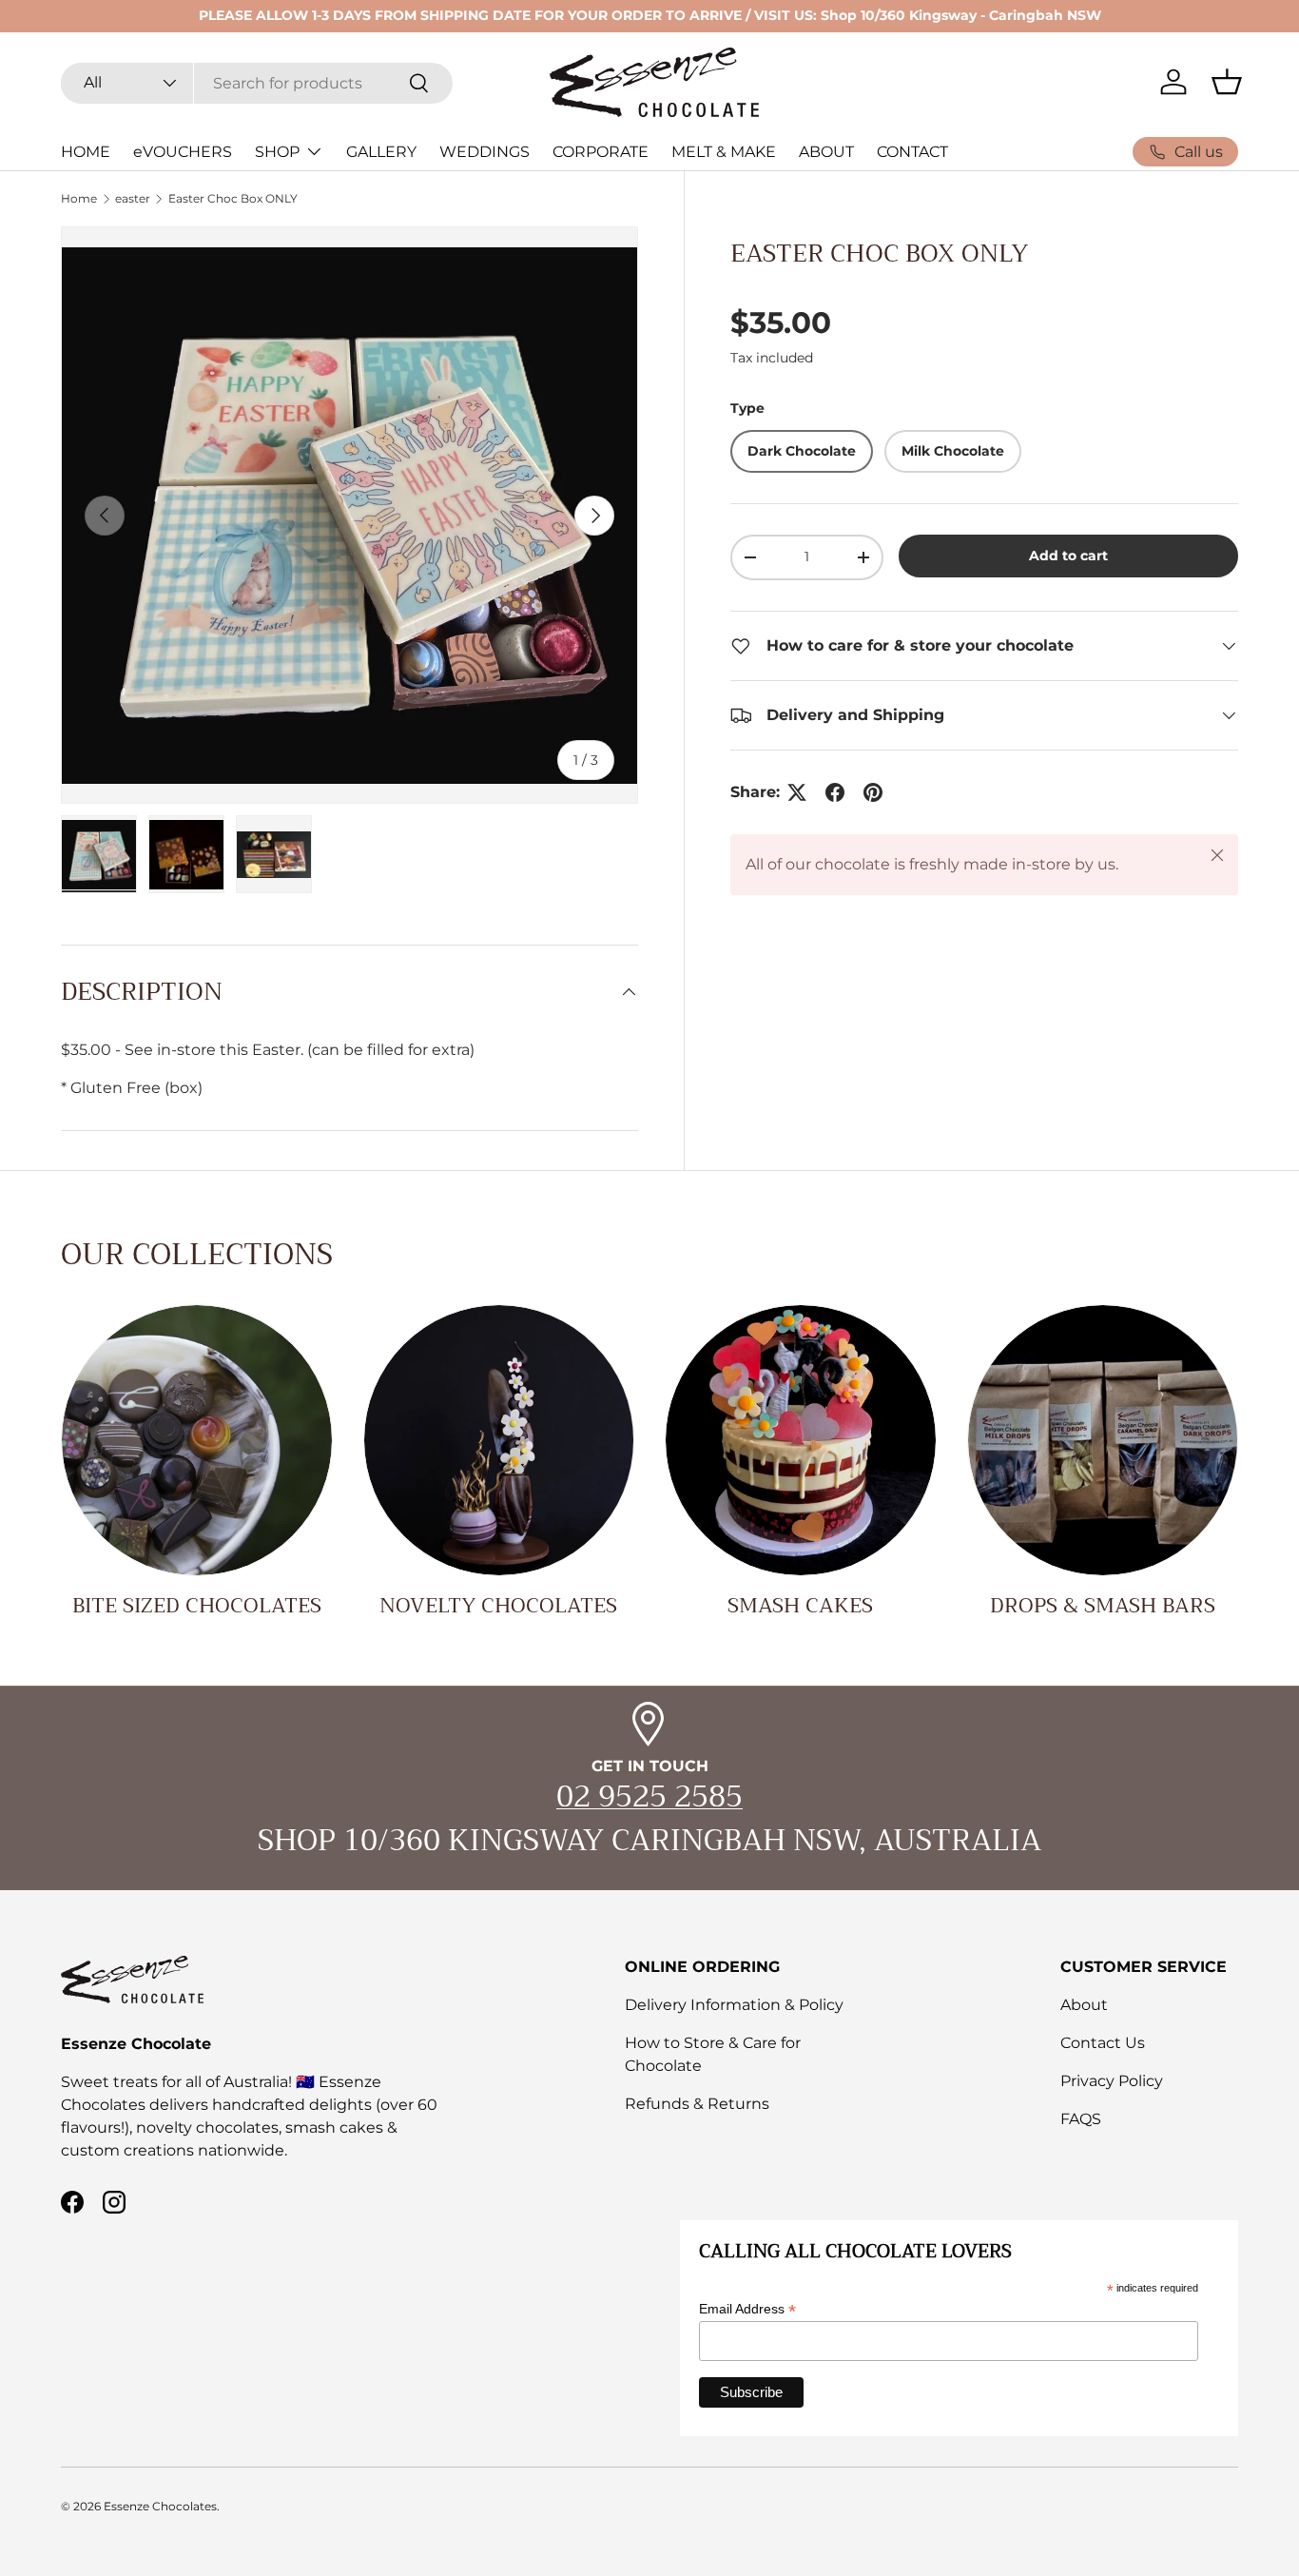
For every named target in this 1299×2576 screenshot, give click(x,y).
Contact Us (1103, 2043)
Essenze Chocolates (160, 2506)
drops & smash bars (1103, 1606)
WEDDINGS (485, 152)
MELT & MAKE (724, 152)
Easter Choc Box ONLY (233, 199)
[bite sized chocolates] (197, 1440)
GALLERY (381, 152)
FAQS (1081, 2119)
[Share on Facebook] (835, 792)
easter (133, 199)
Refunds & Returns (697, 2104)
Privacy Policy (1112, 2081)
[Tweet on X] (797, 792)
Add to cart (1068, 556)
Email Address (747, 2309)
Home (79, 199)
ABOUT (826, 152)
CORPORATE (601, 152)
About (1084, 2005)
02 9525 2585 (649, 1797)
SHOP (277, 152)
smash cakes (800, 1606)
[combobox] (257, 82)
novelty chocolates (498, 1606)
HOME (86, 152)
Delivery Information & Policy (734, 2005)
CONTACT (912, 152)
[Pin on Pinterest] (873, 792)
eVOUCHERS (183, 152)
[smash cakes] (801, 1440)
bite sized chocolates (197, 1606)
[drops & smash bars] (1103, 1440)
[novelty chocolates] (499, 1440)
